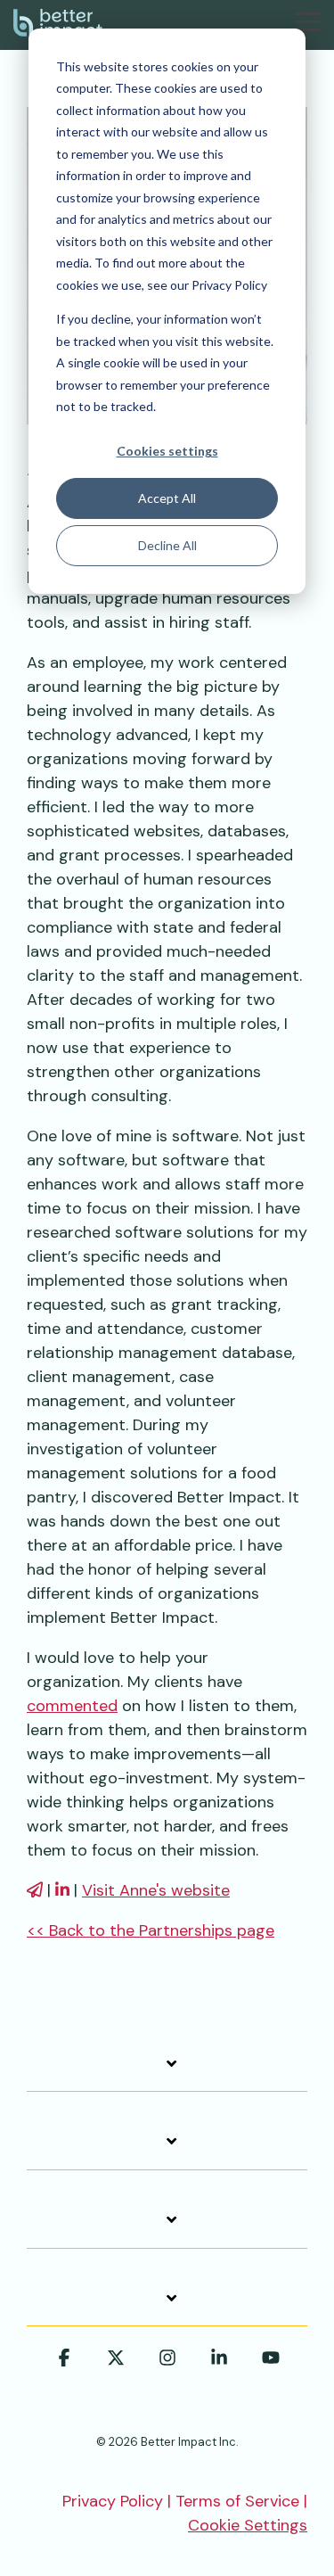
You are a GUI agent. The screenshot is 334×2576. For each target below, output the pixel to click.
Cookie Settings (248, 2525)
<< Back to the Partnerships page (151, 1930)
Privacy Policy (113, 2501)
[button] (308, 21)
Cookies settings (167, 451)
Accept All (167, 498)
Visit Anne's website (156, 1890)
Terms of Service (237, 2501)
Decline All (167, 545)
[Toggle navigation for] (167, 2073)
